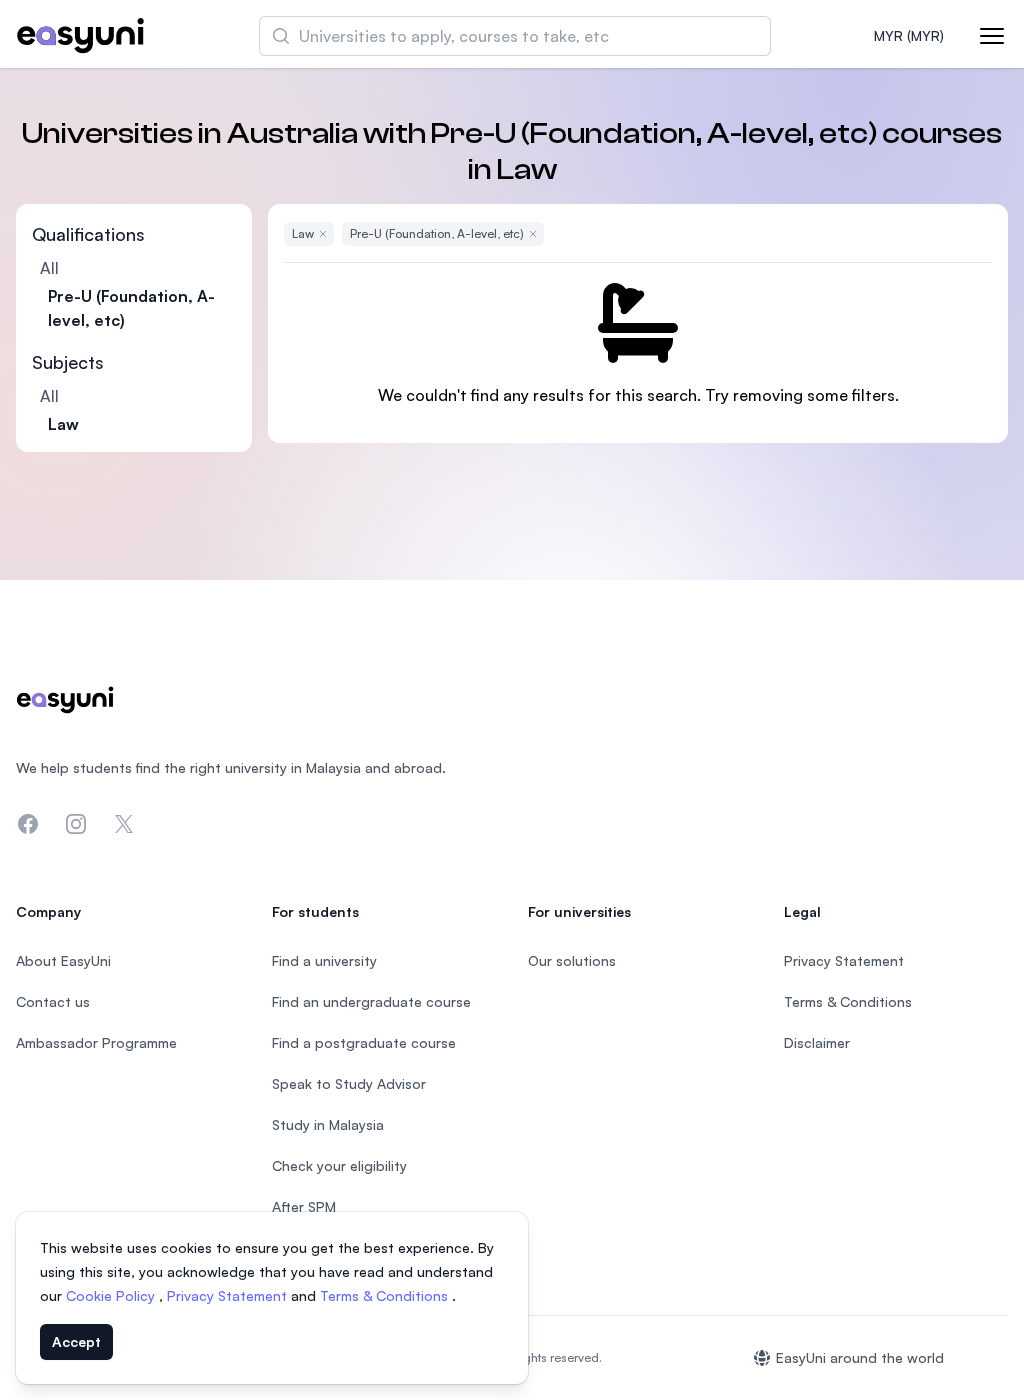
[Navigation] (992, 36)
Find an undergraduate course (371, 1001)
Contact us (53, 1001)
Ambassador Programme (96, 1042)
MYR (909, 35)
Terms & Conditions (386, 1295)
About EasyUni (63, 960)
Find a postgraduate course (364, 1042)
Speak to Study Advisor (349, 1083)
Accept (76, 1341)
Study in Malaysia (328, 1124)
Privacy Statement (229, 1295)
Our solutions (572, 960)
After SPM (304, 1206)
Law (63, 424)
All (49, 268)
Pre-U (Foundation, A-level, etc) (131, 308)
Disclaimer (817, 1042)
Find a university (324, 960)
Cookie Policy (112, 1295)
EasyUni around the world (860, 1357)
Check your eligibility (339, 1165)
